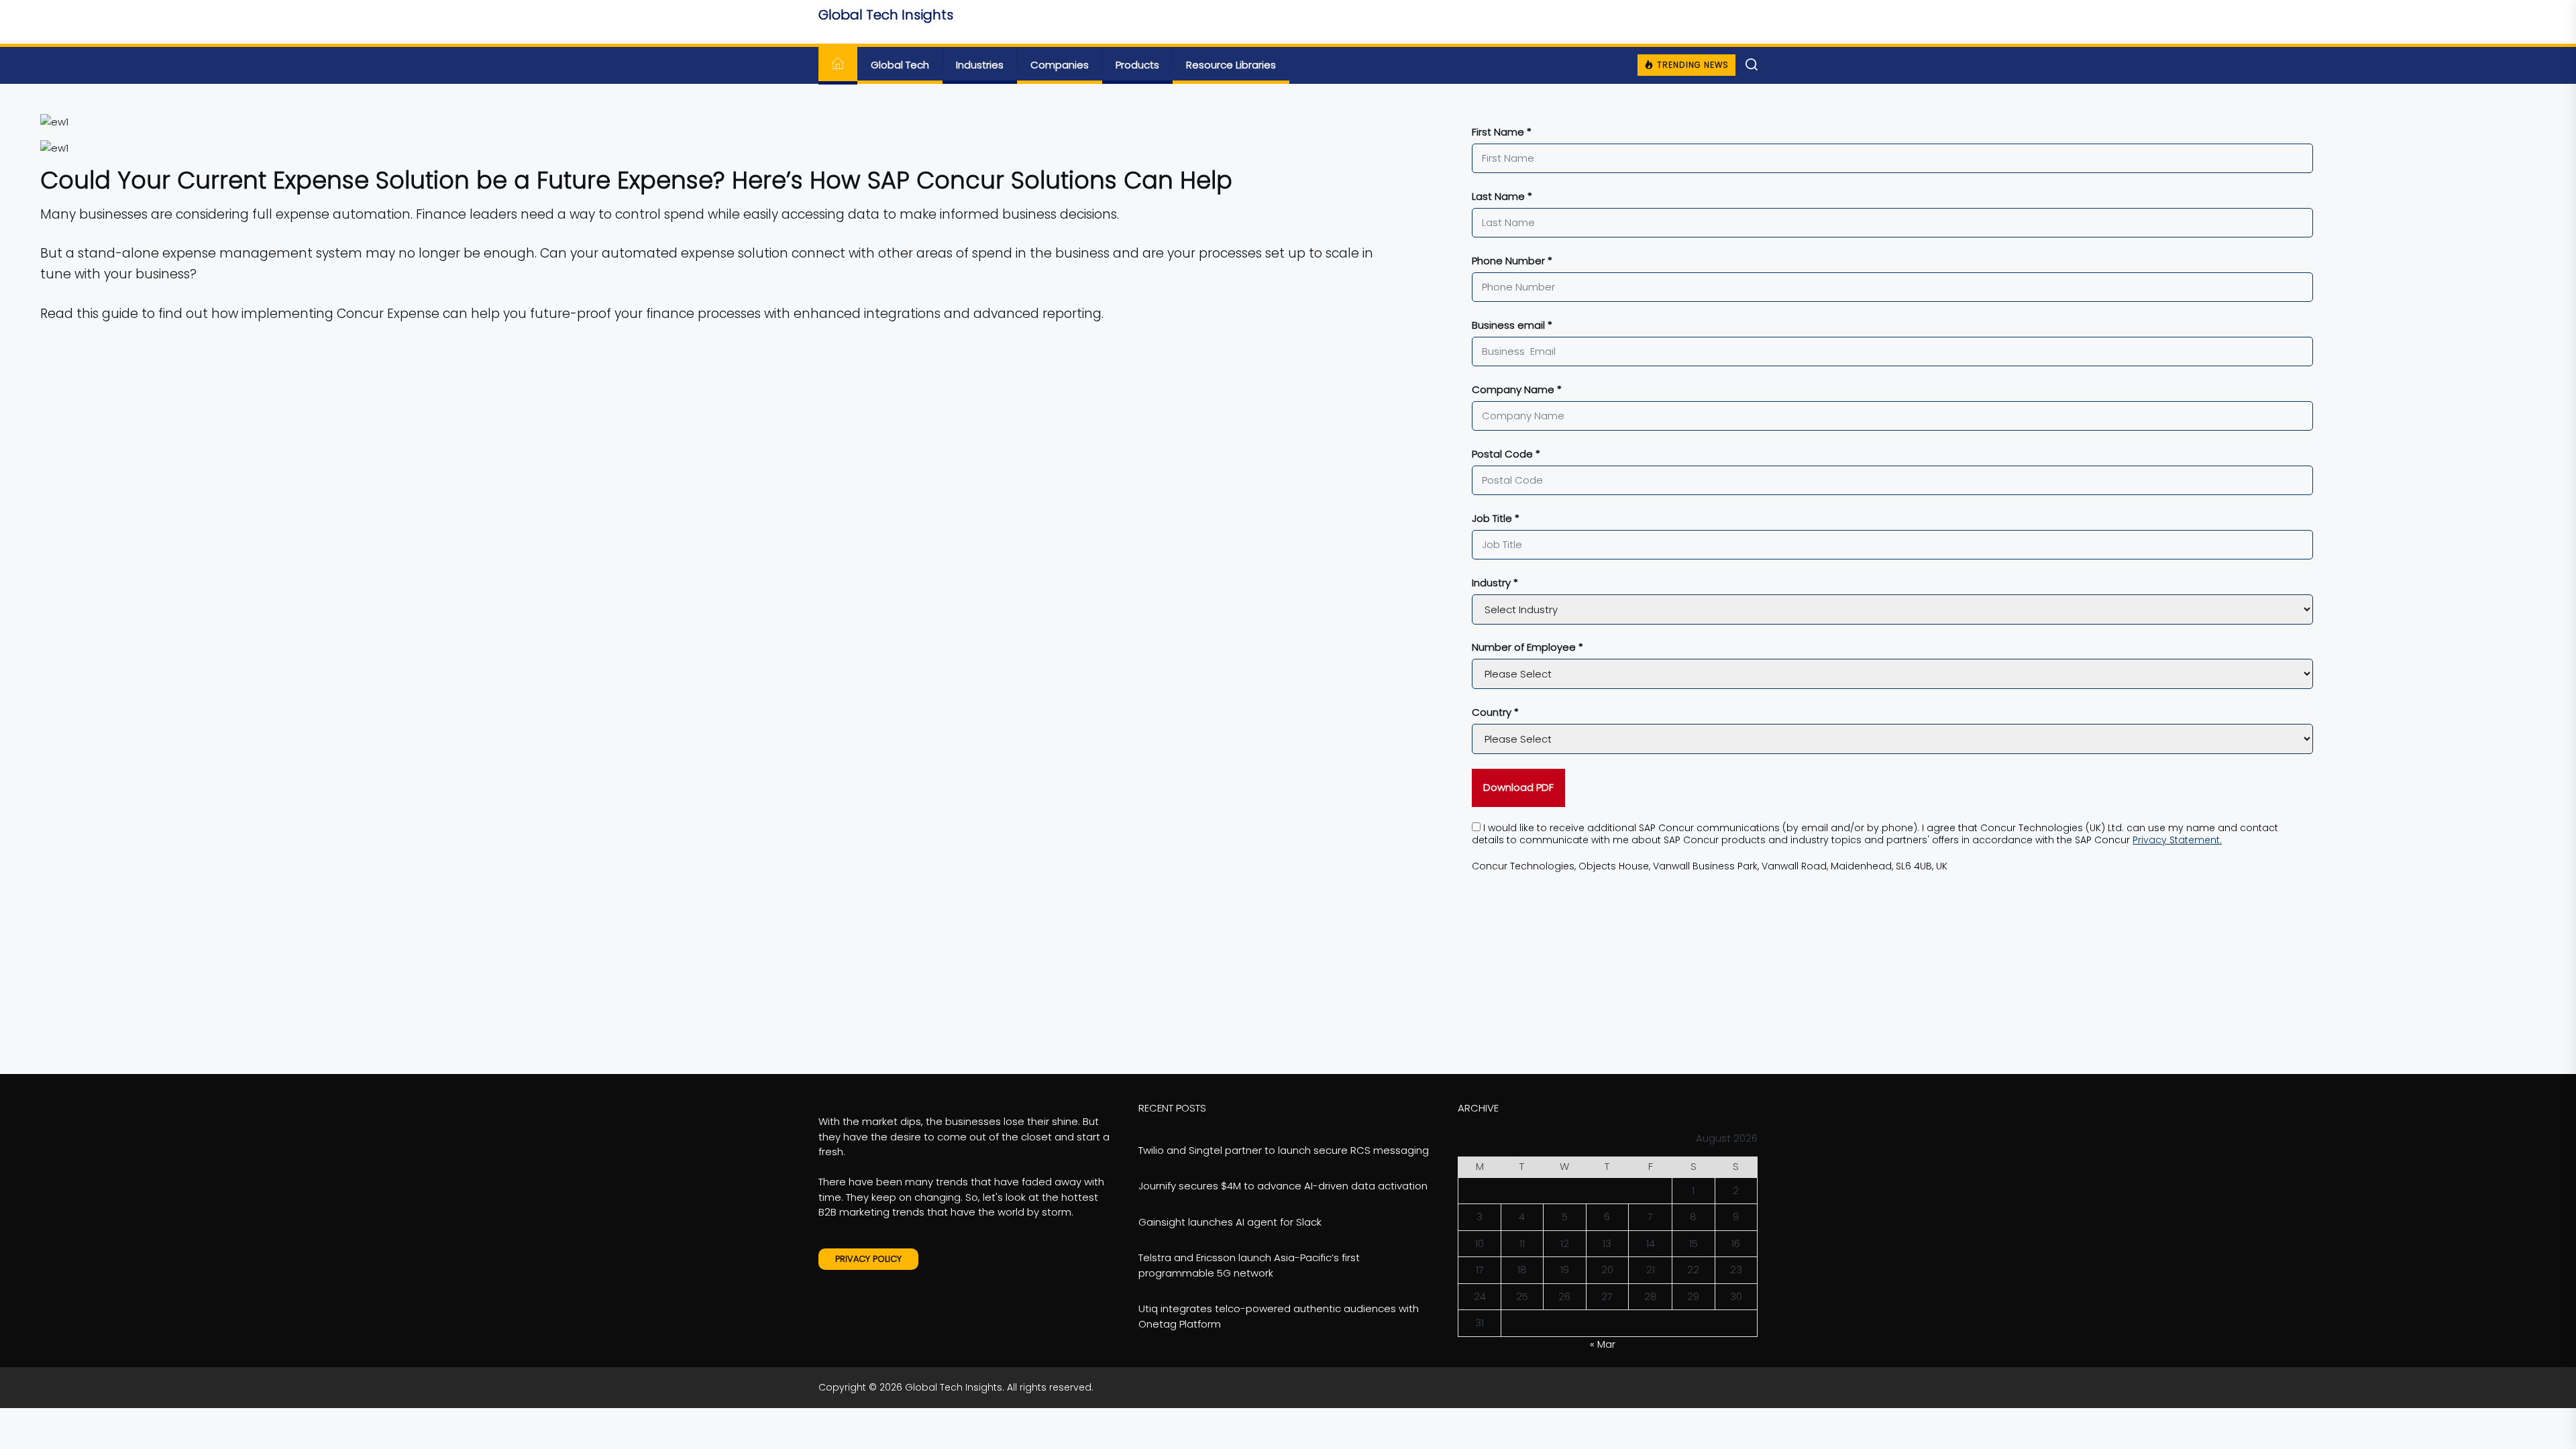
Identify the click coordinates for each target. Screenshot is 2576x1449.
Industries (980, 65)
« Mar (1603, 1344)
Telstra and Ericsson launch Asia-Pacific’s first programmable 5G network (1249, 1265)
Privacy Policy (868, 1259)
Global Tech (900, 65)
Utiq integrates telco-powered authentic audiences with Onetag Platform (1279, 1316)
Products (1137, 65)
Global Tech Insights (886, 15)
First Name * (1502, 132)
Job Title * (1496, 518)
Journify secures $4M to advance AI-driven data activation (1283, 1186)
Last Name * (1502, 196)
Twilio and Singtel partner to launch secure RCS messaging (1284, 1150)
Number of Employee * (1527, 647)
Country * (1495, 712)
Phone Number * (1512, 261)
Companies (1060, 65)
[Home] (838, 65)
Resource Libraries (1231, 65)
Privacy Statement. (2177, 840)
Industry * (1495, 583)
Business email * (1512, 325)
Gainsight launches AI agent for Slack (1230, 1222)
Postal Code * (1506, 454)
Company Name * (1517, 389)
